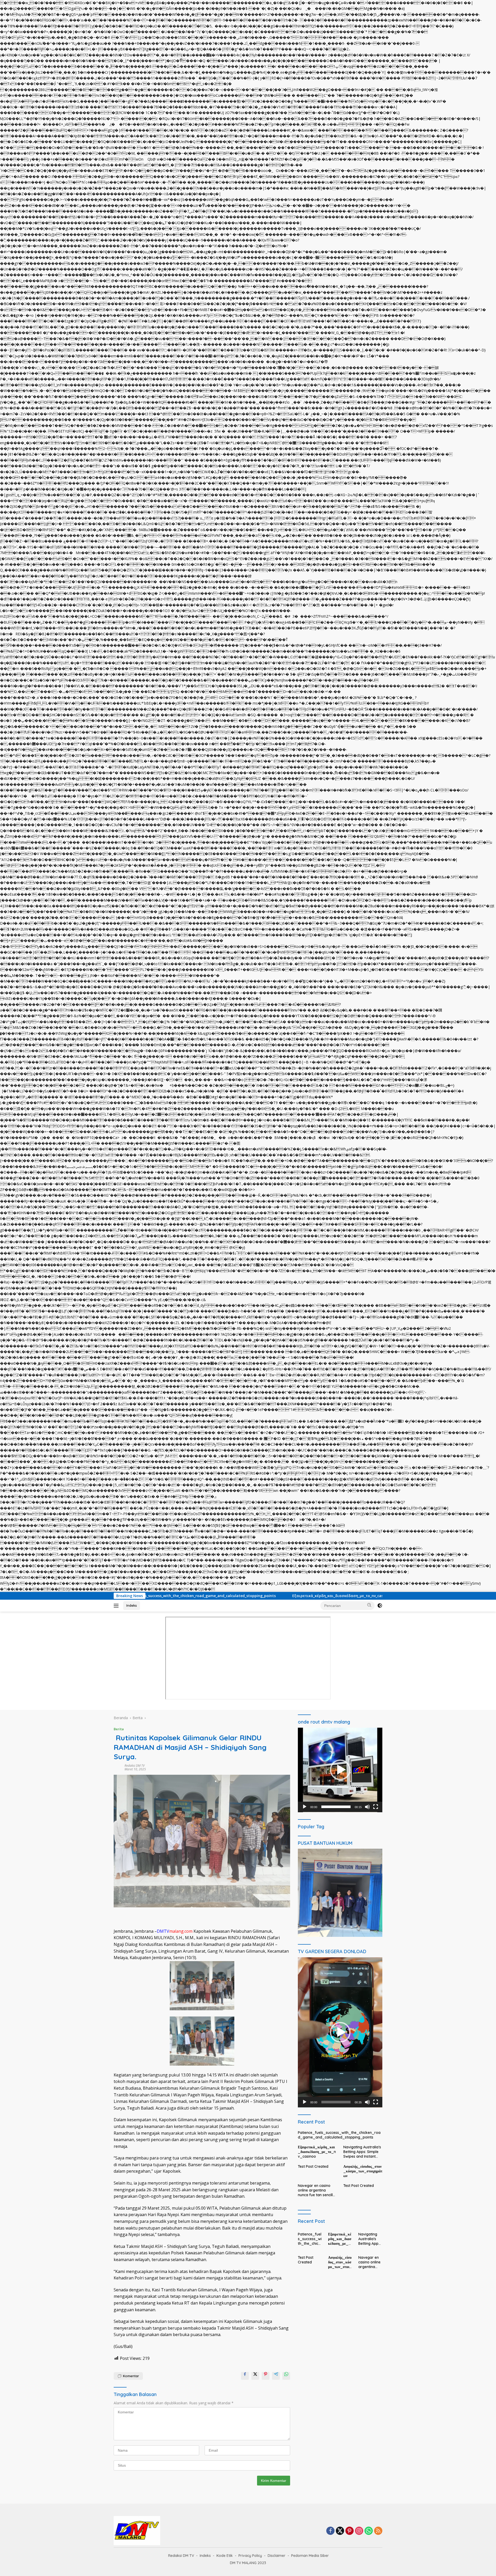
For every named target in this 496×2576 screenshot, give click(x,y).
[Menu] (117, 1606)
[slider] (336, 1807)
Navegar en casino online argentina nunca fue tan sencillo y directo (316, 2190)
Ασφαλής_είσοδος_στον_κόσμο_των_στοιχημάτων (363, 2171)
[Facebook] (330, 2531)
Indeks (132, 1605)
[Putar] (305, 1807)
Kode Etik (225, 2556)
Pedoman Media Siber (310, 2556)
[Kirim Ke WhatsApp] (286, 2376)
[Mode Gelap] (380, 1606)
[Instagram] (359, 2531)
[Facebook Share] (245, 2376)
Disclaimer (277, 2556)
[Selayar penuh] (376, 1807)
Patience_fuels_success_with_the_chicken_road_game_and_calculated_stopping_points (339, 2135)
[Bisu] (367, 1807)
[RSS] (378, 2531)
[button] (369, 1605)
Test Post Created (313, 2166)
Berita (119, 1729)
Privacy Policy (250, 2556)
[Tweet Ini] (255, 2376)
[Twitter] (340, 2531)
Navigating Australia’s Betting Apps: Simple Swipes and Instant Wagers (367, 1596)
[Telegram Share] (276, 2376)
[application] (340, 1770)
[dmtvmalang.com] (137, 2530)
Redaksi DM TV (135, 1766)
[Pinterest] (350, 2531)
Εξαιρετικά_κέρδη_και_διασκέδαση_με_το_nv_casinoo (237, 1596)
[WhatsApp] (369, 2531)
